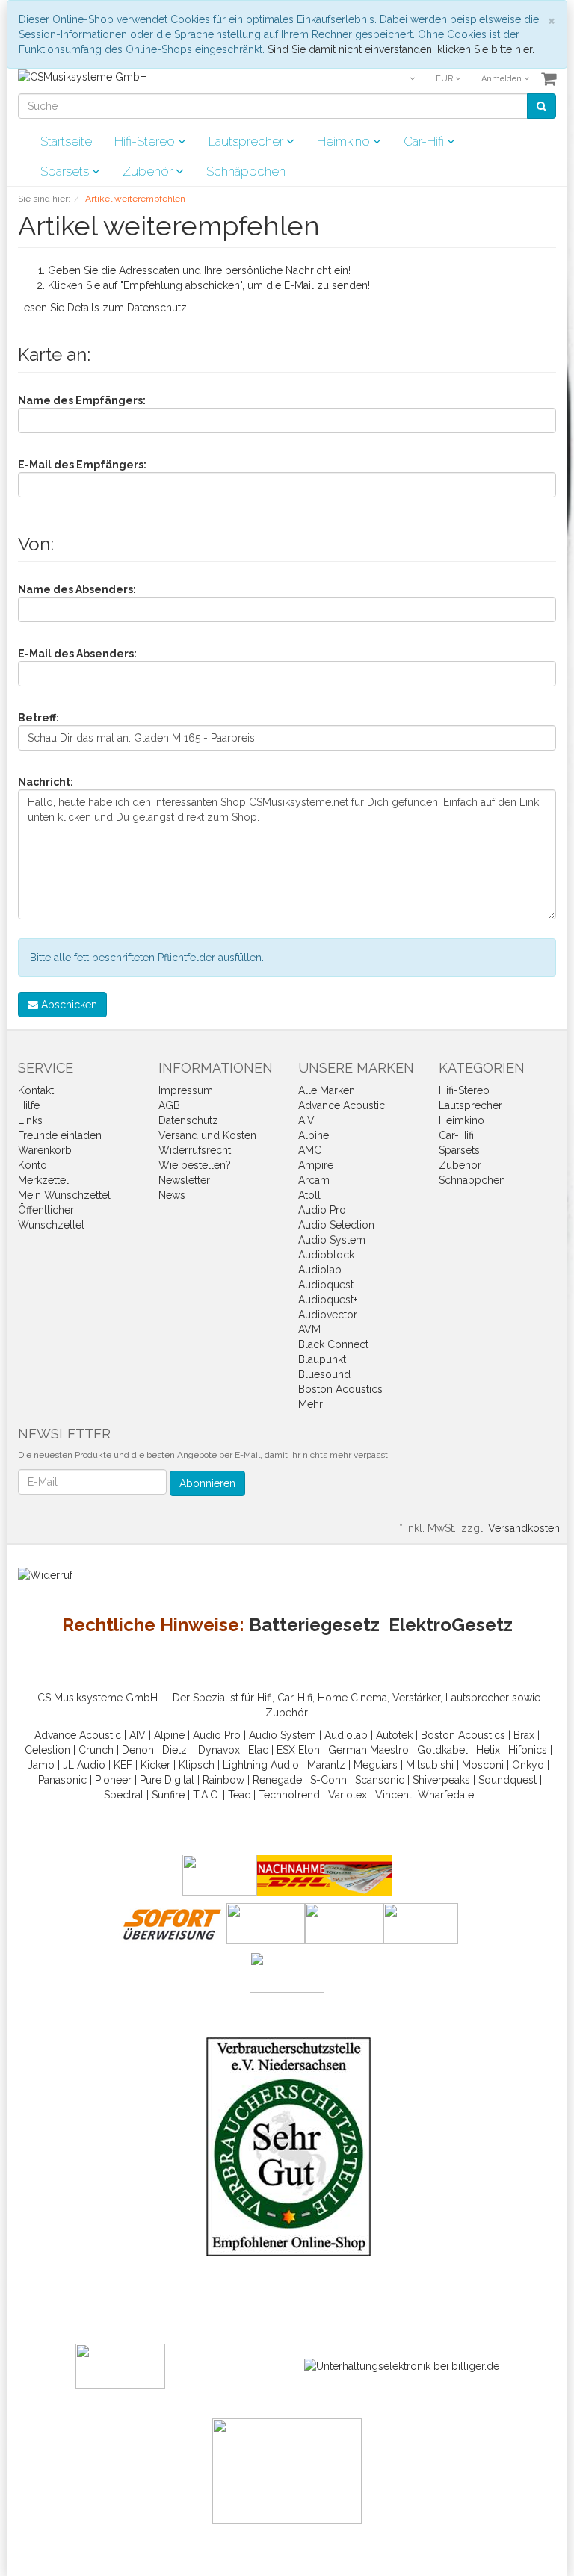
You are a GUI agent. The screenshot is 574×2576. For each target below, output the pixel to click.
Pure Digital (167, 1780)
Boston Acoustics (340, 1389)
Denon (138, 1750)
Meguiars (376, 1765)
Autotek (394, 1735)
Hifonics (528, 1750)
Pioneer (113, 1780)
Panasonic (62, 1780)
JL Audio (84, 1765)
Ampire (316, 1165)
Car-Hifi (425, 141)
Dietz (175, 1750)
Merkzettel (43, 1180)
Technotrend (289, 1795)
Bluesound (324, 1374)
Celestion (47, 1750)
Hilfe (29, 1105)
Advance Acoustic (342, 1105)
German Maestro (368, 1750)
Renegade (277, 1780)
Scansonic (380, 1780)
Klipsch (197, 1765)
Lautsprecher (247, 141)
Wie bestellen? (195, 1165)
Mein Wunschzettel (64, 1195)
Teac (239, 1795)
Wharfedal (443, 1795)
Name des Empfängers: (82, 400)
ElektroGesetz (451, 1625)
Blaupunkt (322, 1359)
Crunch (96, 1750)
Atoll (309, 1195)
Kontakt (36, 1090)
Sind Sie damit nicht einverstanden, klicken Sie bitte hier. (401, 49)
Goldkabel (442, 1750)
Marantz (326, 1765)
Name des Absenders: (77, 589)
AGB (169, 1105)
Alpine (314, 1135)
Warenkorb (45, 1150)
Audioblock (326, 1255)
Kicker (155, 1765)
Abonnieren (207, 1483)
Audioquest (326, 1285)
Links (30, 1120)
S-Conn (328, 1780)
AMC (310, 1150)
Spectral (124, 1795)
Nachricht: (46, 782)
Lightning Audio (261, 1765)
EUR (445, 79)
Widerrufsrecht (195, 1150)
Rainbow (223, 1780)
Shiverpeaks (441, 1780)
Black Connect (333, 1344)
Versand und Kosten (207, 1135)
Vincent (394, 1795)
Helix (488, 1750)
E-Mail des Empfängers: (82, 465)
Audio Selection (336, 1225)
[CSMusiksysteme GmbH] (83, 76)
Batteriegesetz (314, 1625)
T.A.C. (206, 1795)
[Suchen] (541, 106)
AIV (306, 1120)
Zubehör (149, 171)
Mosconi (483, 1765)
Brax (524, 1735)
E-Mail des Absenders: (77, 654)
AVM (309, 1329)
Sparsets (66, 171)
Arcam (314, 1180)
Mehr (311, 1404)
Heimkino (345, 141)
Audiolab (320, 1270)
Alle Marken (327, 1090)
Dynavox (219, 1750)
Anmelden (503, 79)
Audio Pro (322, 1210)
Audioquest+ (328, 1300)
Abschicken (68, 1005)
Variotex (348, 1795)
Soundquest (507, 1780)
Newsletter (184, 1180)
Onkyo (528, 1765)
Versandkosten (524, 1528)
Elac (258, 1750)
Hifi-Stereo (146, 141)
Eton (309, 1750)
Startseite (66, 141)
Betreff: (38, 718)
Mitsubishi (430, 1765)
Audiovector (328, 1315)
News (172, 1195)
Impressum (186, 1090)
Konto (33, 1165)
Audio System (332, 1240)
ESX (286, 1750)
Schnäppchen (246, 171)
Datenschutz (157, 308)
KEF (123, 1765)
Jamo (41, 1765)
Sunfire (168, 1795)
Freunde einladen (60, 1135)
